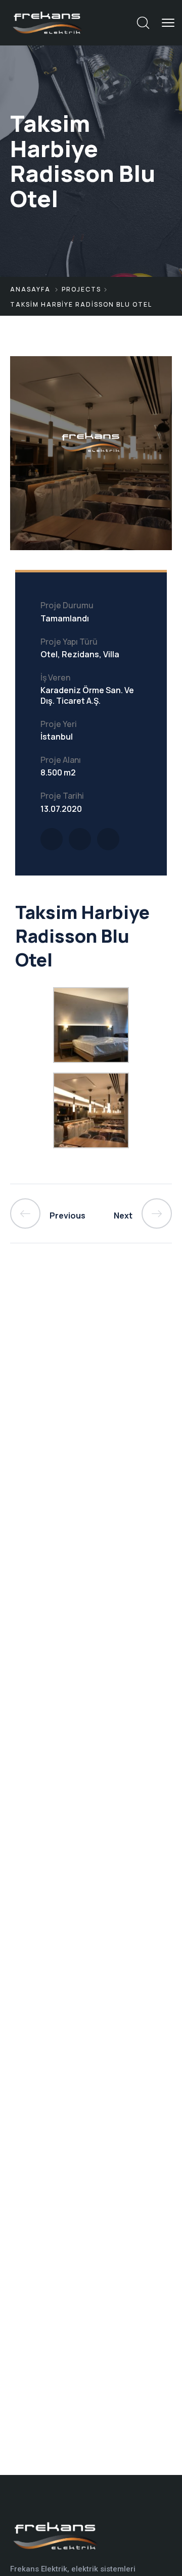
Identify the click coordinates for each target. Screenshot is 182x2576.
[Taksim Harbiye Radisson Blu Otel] (52, 839)
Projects (81, 289)
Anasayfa (30, 289)
